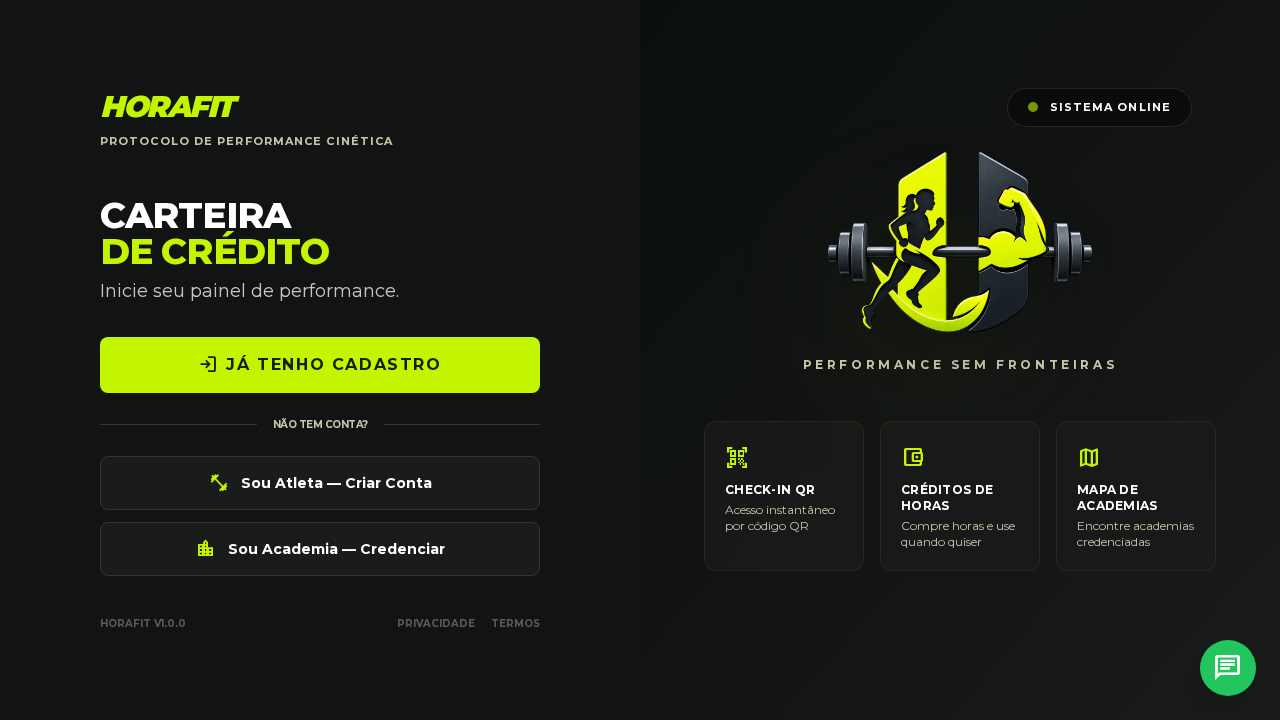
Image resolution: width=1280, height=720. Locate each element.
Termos (515, 623)
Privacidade (436, 623)
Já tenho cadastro (319, 365)
